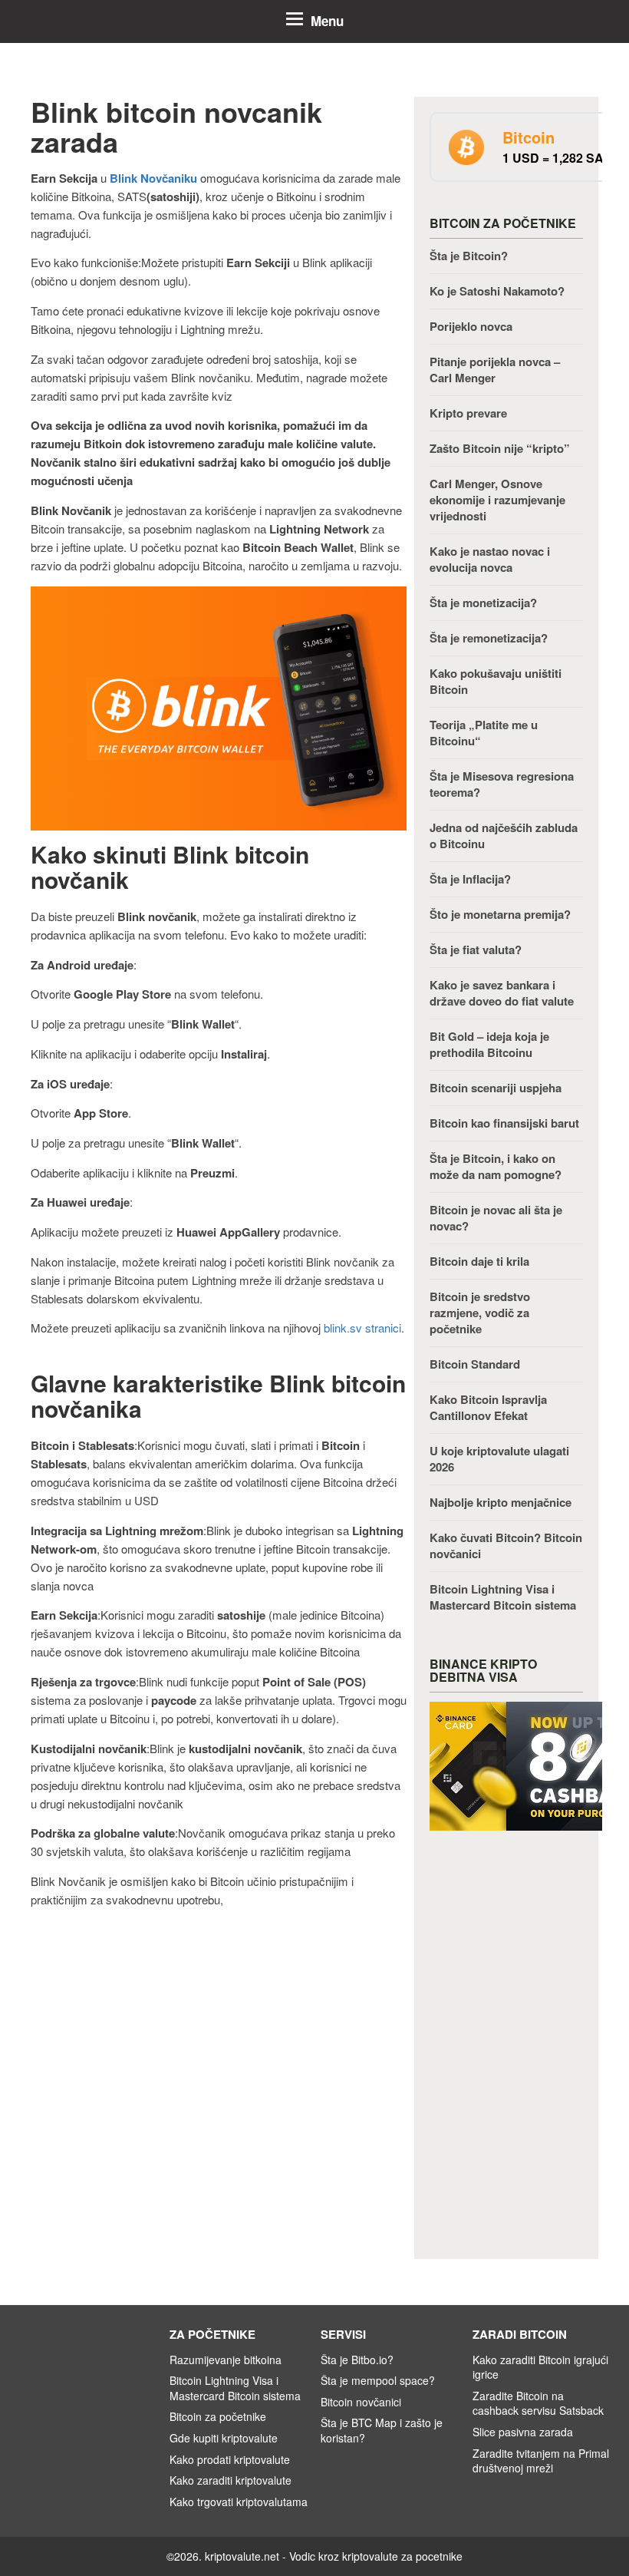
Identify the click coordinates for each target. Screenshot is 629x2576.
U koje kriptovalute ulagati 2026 (499, 1459)
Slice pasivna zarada (523, 2432)
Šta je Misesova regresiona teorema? (502, 784)
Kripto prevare (468, 413)
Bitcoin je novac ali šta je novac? (496, 1218)
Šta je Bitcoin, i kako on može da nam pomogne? (496, 1166)
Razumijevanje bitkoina (226, 2360)
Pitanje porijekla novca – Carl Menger (495, 370)
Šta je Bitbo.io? (357, 2360)
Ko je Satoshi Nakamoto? (497, 291)
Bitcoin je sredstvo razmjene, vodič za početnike (480, 1313)
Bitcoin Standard (475, 1364)
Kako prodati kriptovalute (230, 2459)
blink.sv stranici (362, 1328)
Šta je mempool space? (378, 2380)
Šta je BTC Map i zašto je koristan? (382, 2430)
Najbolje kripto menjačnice (501, 1502)
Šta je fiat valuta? (476, 949)
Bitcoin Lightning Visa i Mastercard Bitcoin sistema (503, 1597)
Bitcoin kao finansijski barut (504, 1123)
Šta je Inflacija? (470, 879)
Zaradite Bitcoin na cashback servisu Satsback (538, 2403)
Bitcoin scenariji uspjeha (496, 1088)
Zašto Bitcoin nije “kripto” (500, 448)
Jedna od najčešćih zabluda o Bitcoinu (504, 836)
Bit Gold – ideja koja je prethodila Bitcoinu (489, 1044)
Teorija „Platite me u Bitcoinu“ (484, 733)
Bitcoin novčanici (362, 2402)
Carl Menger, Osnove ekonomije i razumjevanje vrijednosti (497, 500)
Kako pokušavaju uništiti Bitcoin (496, 681)
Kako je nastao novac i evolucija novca (490, 559)
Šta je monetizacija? (483, 603)
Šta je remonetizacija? (489, 638)
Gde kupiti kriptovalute (224, 2438)
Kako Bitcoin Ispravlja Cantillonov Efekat (488, 1407)
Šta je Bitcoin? (469, 256)
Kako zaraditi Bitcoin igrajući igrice (540, 2367)
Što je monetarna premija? (500, 914)
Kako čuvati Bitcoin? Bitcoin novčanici (506, 1546)
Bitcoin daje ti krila (479, 1261)
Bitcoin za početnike (218, 2416)
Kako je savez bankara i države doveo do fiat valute (502, 993)
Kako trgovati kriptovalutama (239, 2502)
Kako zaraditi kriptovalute (231, 2480)
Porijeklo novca (471, 326)
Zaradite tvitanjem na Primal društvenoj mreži (541, 2461)
